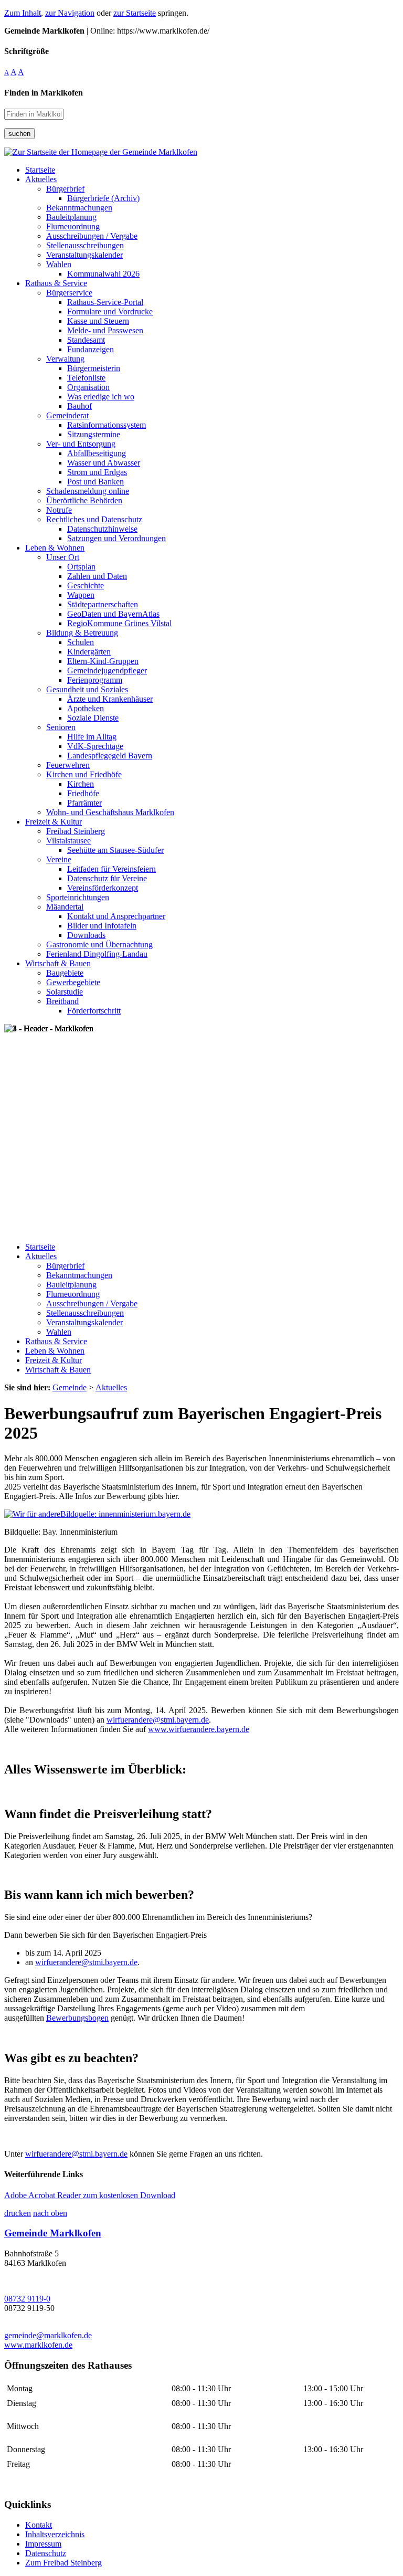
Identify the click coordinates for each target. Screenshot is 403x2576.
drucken (18, 2213)
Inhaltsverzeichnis (55, 2534)
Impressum (43, 2544)
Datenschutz (46, 2553)
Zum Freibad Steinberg (63, 2563)
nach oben (50, 2213)
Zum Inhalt (23, 13)
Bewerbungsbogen (77, 2018)
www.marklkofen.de (38, 2345)
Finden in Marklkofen (44, 93)
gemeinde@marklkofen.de (48, 2335)
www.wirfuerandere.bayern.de (199, 1729)
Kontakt (39, 2525)
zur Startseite (135, 13)
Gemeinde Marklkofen (53, 2233)
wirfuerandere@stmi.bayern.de (158, 1720)
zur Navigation (70, 13)
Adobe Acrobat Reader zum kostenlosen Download (90, 2195)
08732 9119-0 (27, 2299)
